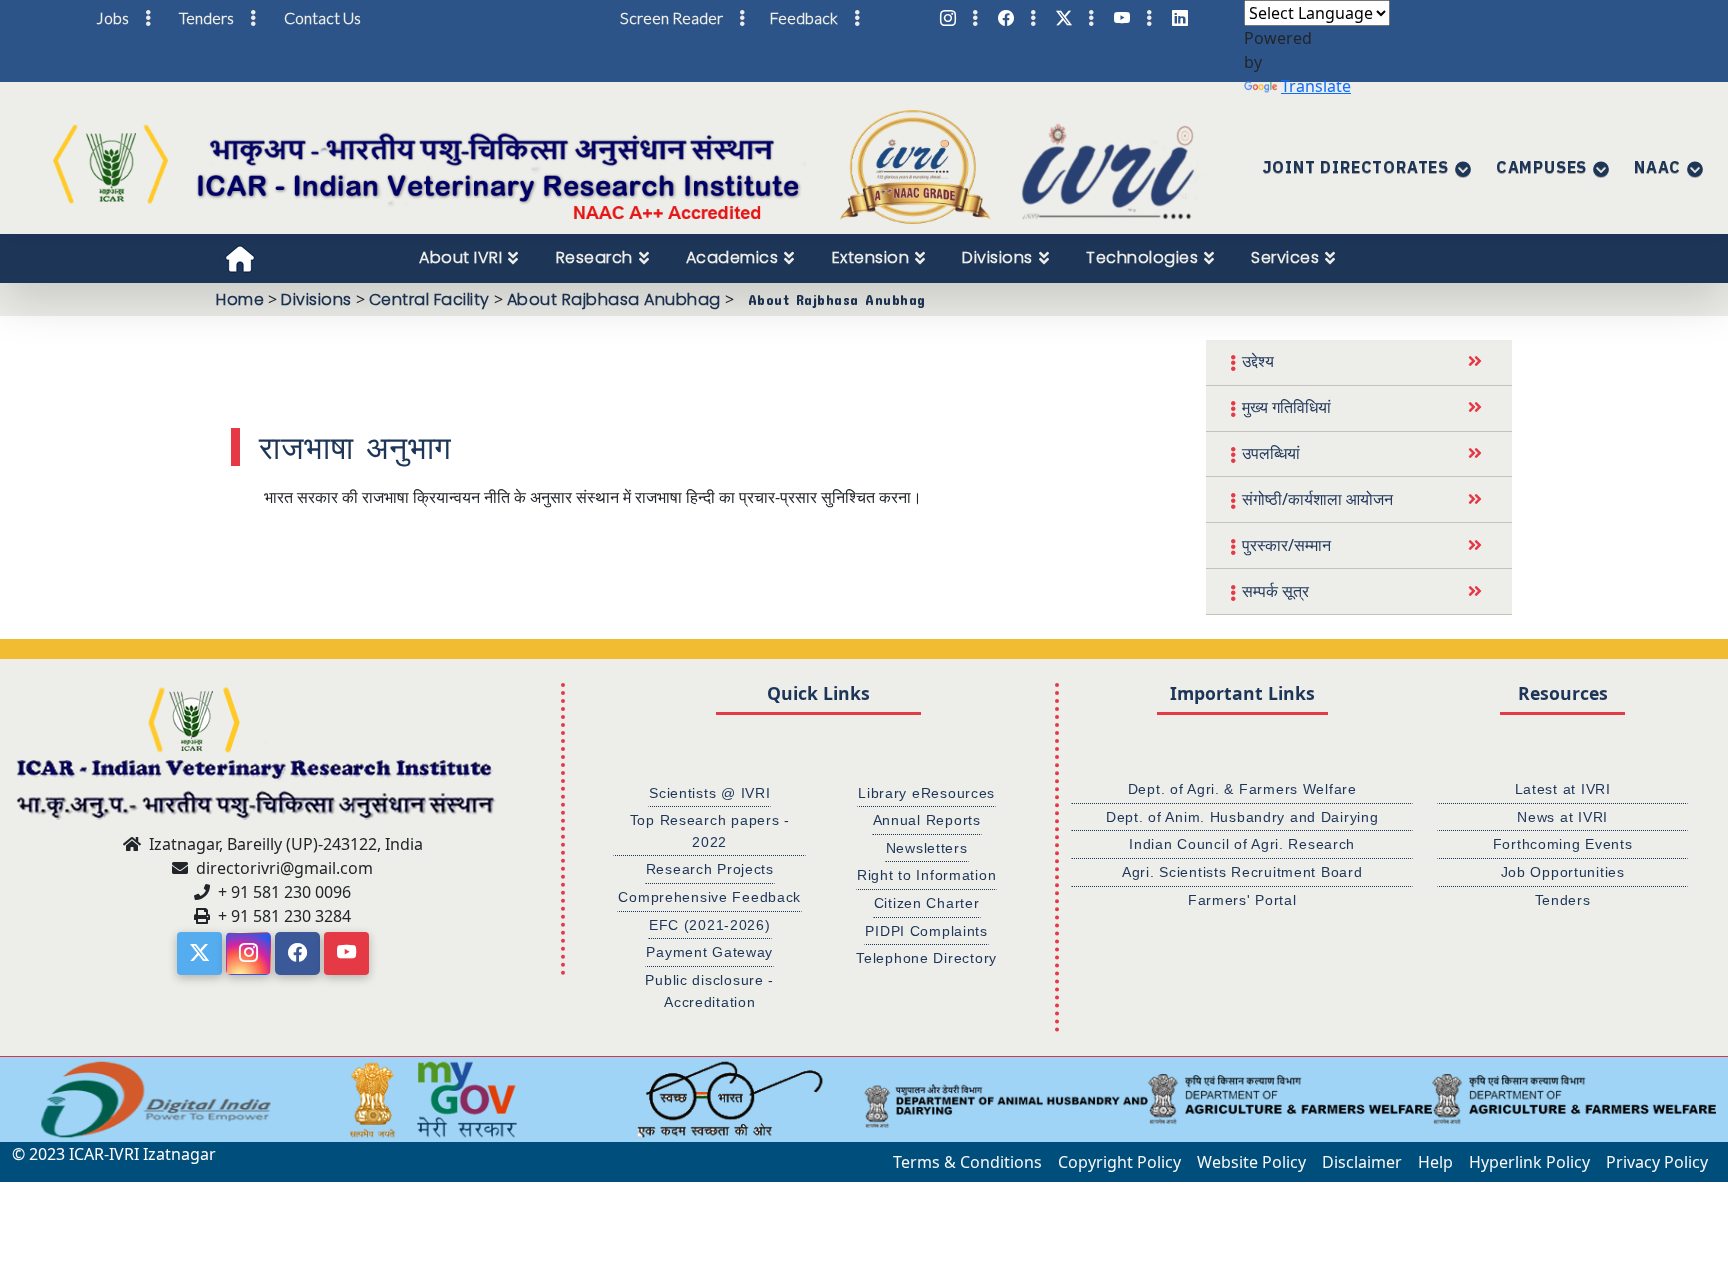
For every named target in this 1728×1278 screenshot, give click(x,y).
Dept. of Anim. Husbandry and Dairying (1242, 817)
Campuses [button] (1541, 167)
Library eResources (926, 793)
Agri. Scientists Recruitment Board (1242, 872)
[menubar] (888, 258)
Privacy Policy (1657, 1162)
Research (594, 257)
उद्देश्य (1258, 361)
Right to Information (926, 875)
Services (1285, 257)
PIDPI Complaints (926, 931)
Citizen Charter (927, 903)
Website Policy (1251, 1162)
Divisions (997, 257)
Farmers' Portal (1242, 900)
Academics (732, 257)
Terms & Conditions (967, 1162)
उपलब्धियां (1271, 453)
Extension (871, 257)
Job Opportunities (1563, 872)
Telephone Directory (926, 958)
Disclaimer (1362, 1162)
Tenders (1563, 900)
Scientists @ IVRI (709, 793)
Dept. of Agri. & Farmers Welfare (1242, 789)
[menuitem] (469, 258)
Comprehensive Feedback (709, 897)
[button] (25, 1099)
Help (1435, 1162)
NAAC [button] (1657, 167)
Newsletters (927, 848)
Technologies (1142, 257)
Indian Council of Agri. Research (1242, 844)
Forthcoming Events (1563, 844)
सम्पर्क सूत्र (1275, 591)
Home (240, 299)
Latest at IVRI (1563, 789)
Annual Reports (927, 820)
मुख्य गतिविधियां (1286, 407)
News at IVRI (1562, 817)
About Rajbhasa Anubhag (614, 299)
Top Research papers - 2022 (710, 831)
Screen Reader (671, 17)
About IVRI (460, 257)
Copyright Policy (1119, 1162)
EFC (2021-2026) (710, 925)
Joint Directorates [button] (1356, 167)
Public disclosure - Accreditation (709, 991)
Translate (1316, 86)
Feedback (803, 17)
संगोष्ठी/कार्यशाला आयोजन (1317, 499)
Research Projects (710, 869)
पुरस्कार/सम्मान (1286, 545)
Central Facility (429, 299)
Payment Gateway (709, 952)
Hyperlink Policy (1529, 1162)
